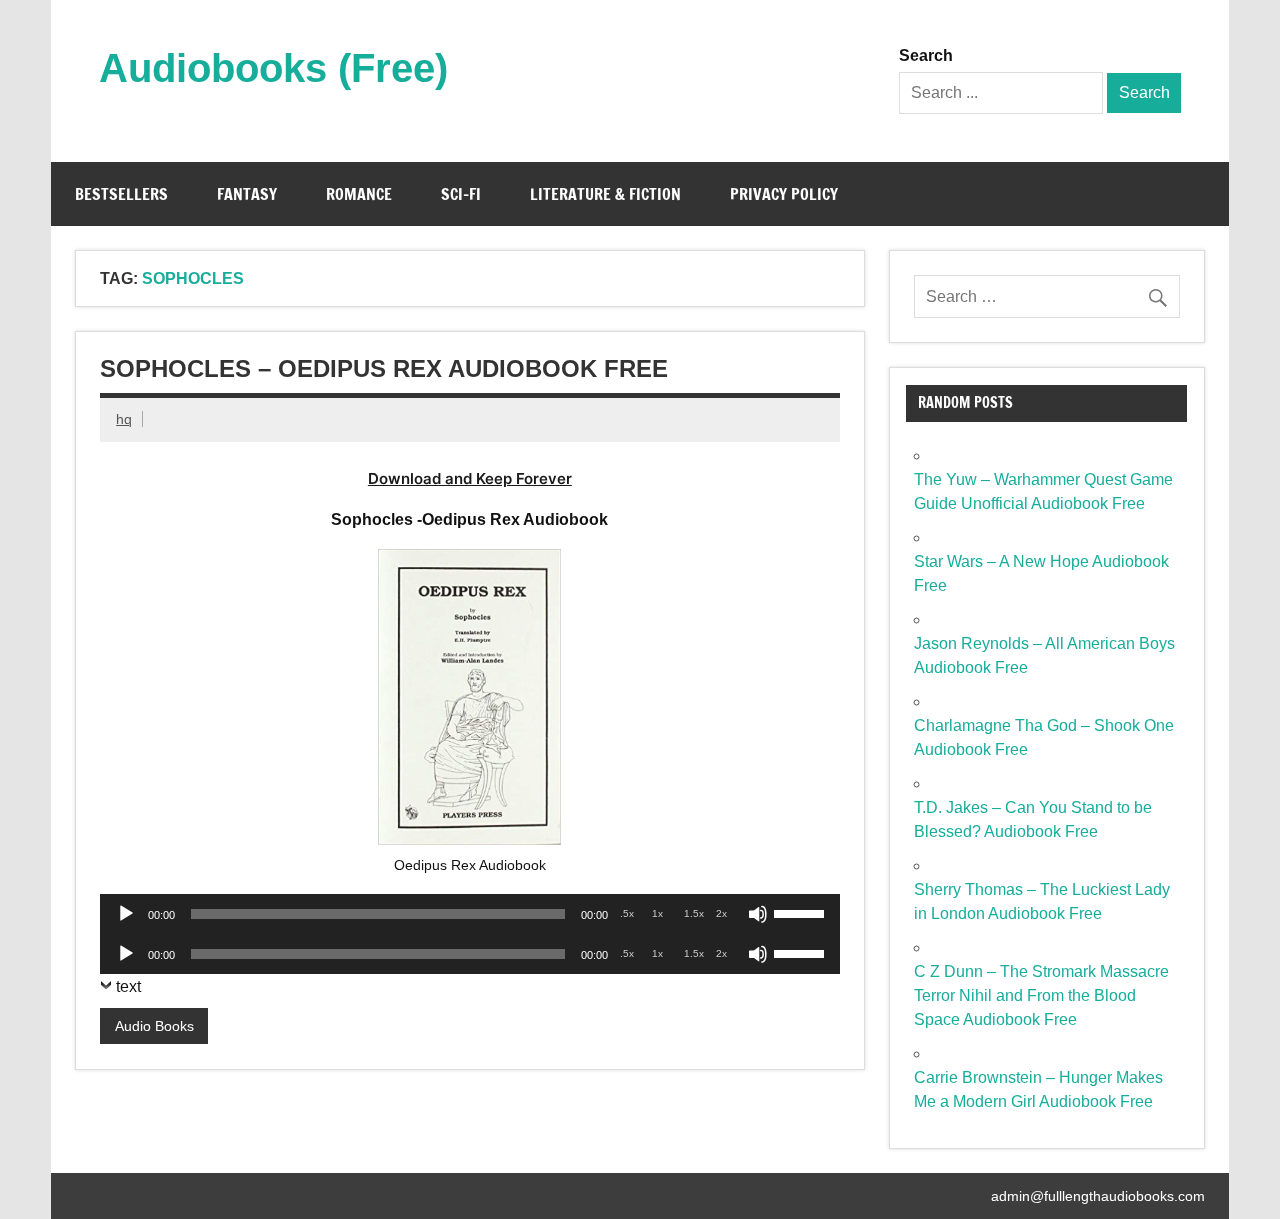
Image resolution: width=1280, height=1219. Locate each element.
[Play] (126, 914)
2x (721, 913)
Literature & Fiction (605, 194)
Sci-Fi (461, 194)
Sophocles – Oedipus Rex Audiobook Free (384, 368)
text (128, 986)
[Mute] (758, 914)
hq (124, 419)
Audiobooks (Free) (273, 68)
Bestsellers (121, 194)
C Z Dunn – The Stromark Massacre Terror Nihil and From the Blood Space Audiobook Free (1041, 995)
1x (657, 913)
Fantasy (247, 194)
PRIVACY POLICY (784, 194)
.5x (627, 913)
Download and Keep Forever (470, 478)
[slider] (802, 912)
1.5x (694, 913)
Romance (359, 194)
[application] (469, 914)
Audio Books (154, 1026)
